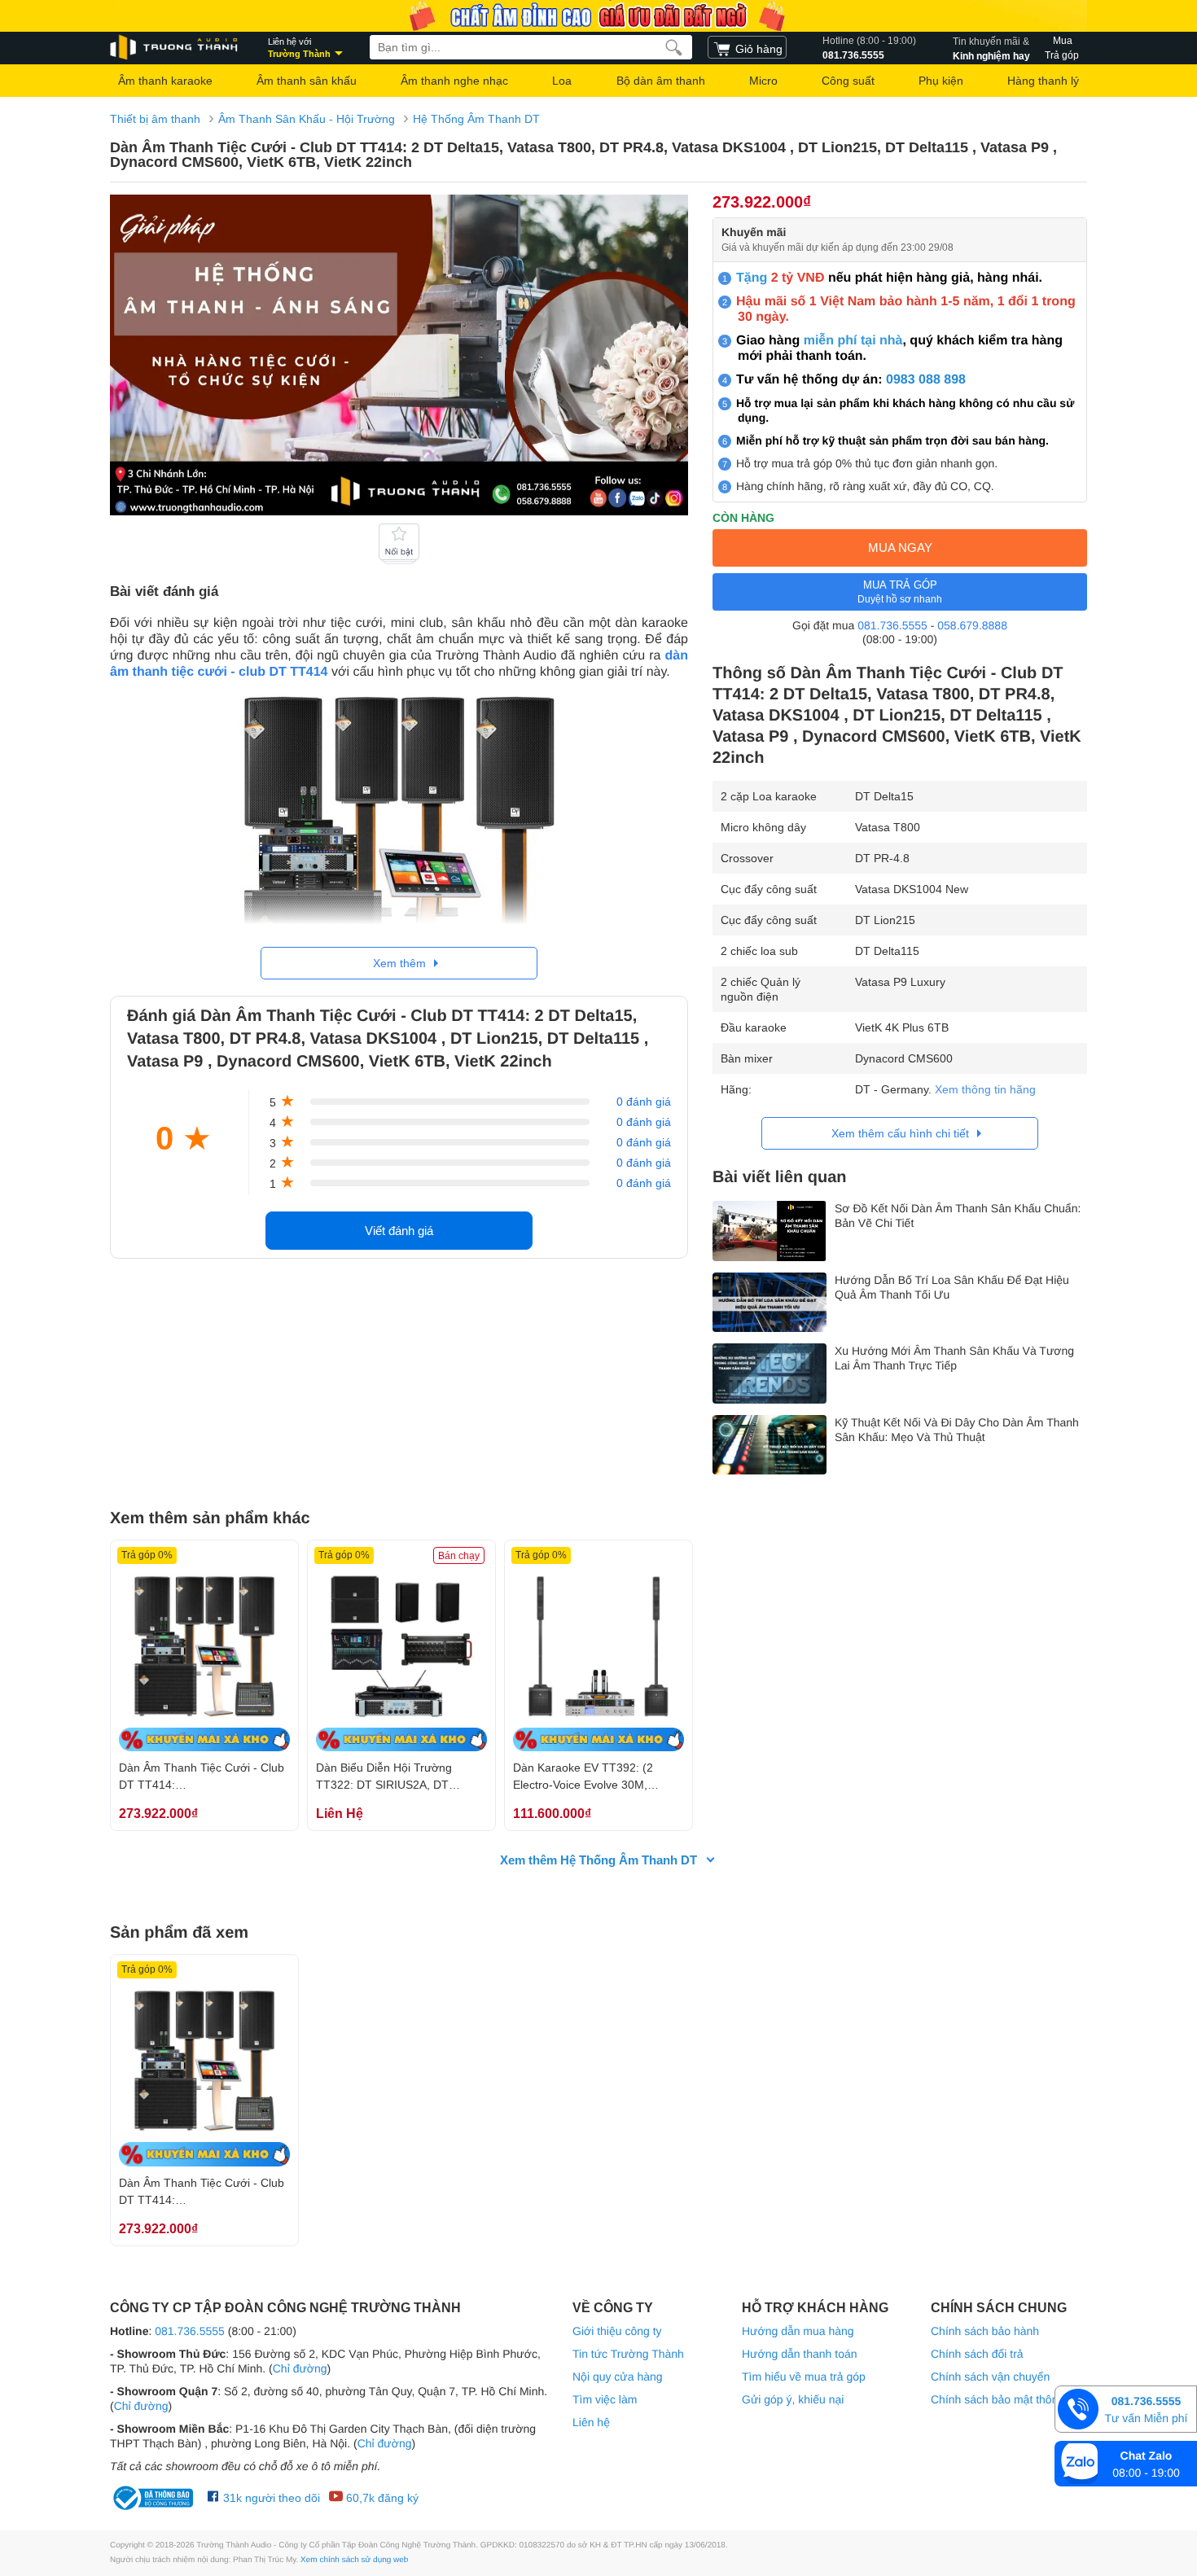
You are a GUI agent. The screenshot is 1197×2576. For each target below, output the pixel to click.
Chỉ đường (300, 2368)
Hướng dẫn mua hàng (798, 2331)
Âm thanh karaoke (165, 81)
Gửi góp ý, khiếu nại (793, 2399)
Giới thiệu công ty (617, 2331)
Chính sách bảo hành (985, 2331)
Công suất (848, 81)
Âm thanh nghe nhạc (454, 81)
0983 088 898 (926, 380)
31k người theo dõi (270, 2498)
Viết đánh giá (399, 1231)
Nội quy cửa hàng (618, 2377)
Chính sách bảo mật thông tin (1005, 2399)
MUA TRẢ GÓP (900, 592)
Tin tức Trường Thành (628, 2354)
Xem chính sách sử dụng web (354, 2560)
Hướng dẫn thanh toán (800, 2354)
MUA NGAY (900, 548)
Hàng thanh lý (1043, 81)
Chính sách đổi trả (977, 2354)
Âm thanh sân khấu (307, 81)
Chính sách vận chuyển (990, 2377)
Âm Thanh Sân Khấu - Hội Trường (307, 119)
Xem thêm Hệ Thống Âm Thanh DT (598, 1860)
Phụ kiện (941, 81)
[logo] (175, 48)
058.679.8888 (972, 625)
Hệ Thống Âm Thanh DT (476, 119)
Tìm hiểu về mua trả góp (804, 2377)
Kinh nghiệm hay (991, 48)
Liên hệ (591, 2422)
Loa (562, 81)
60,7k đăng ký (381, 2498)
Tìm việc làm (605, 2399)
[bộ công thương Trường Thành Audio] (155, 2498)
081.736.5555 (869, 48)
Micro (763, 81)
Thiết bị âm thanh (155, 119)
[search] (674, 47)
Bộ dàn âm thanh (661, 81)
